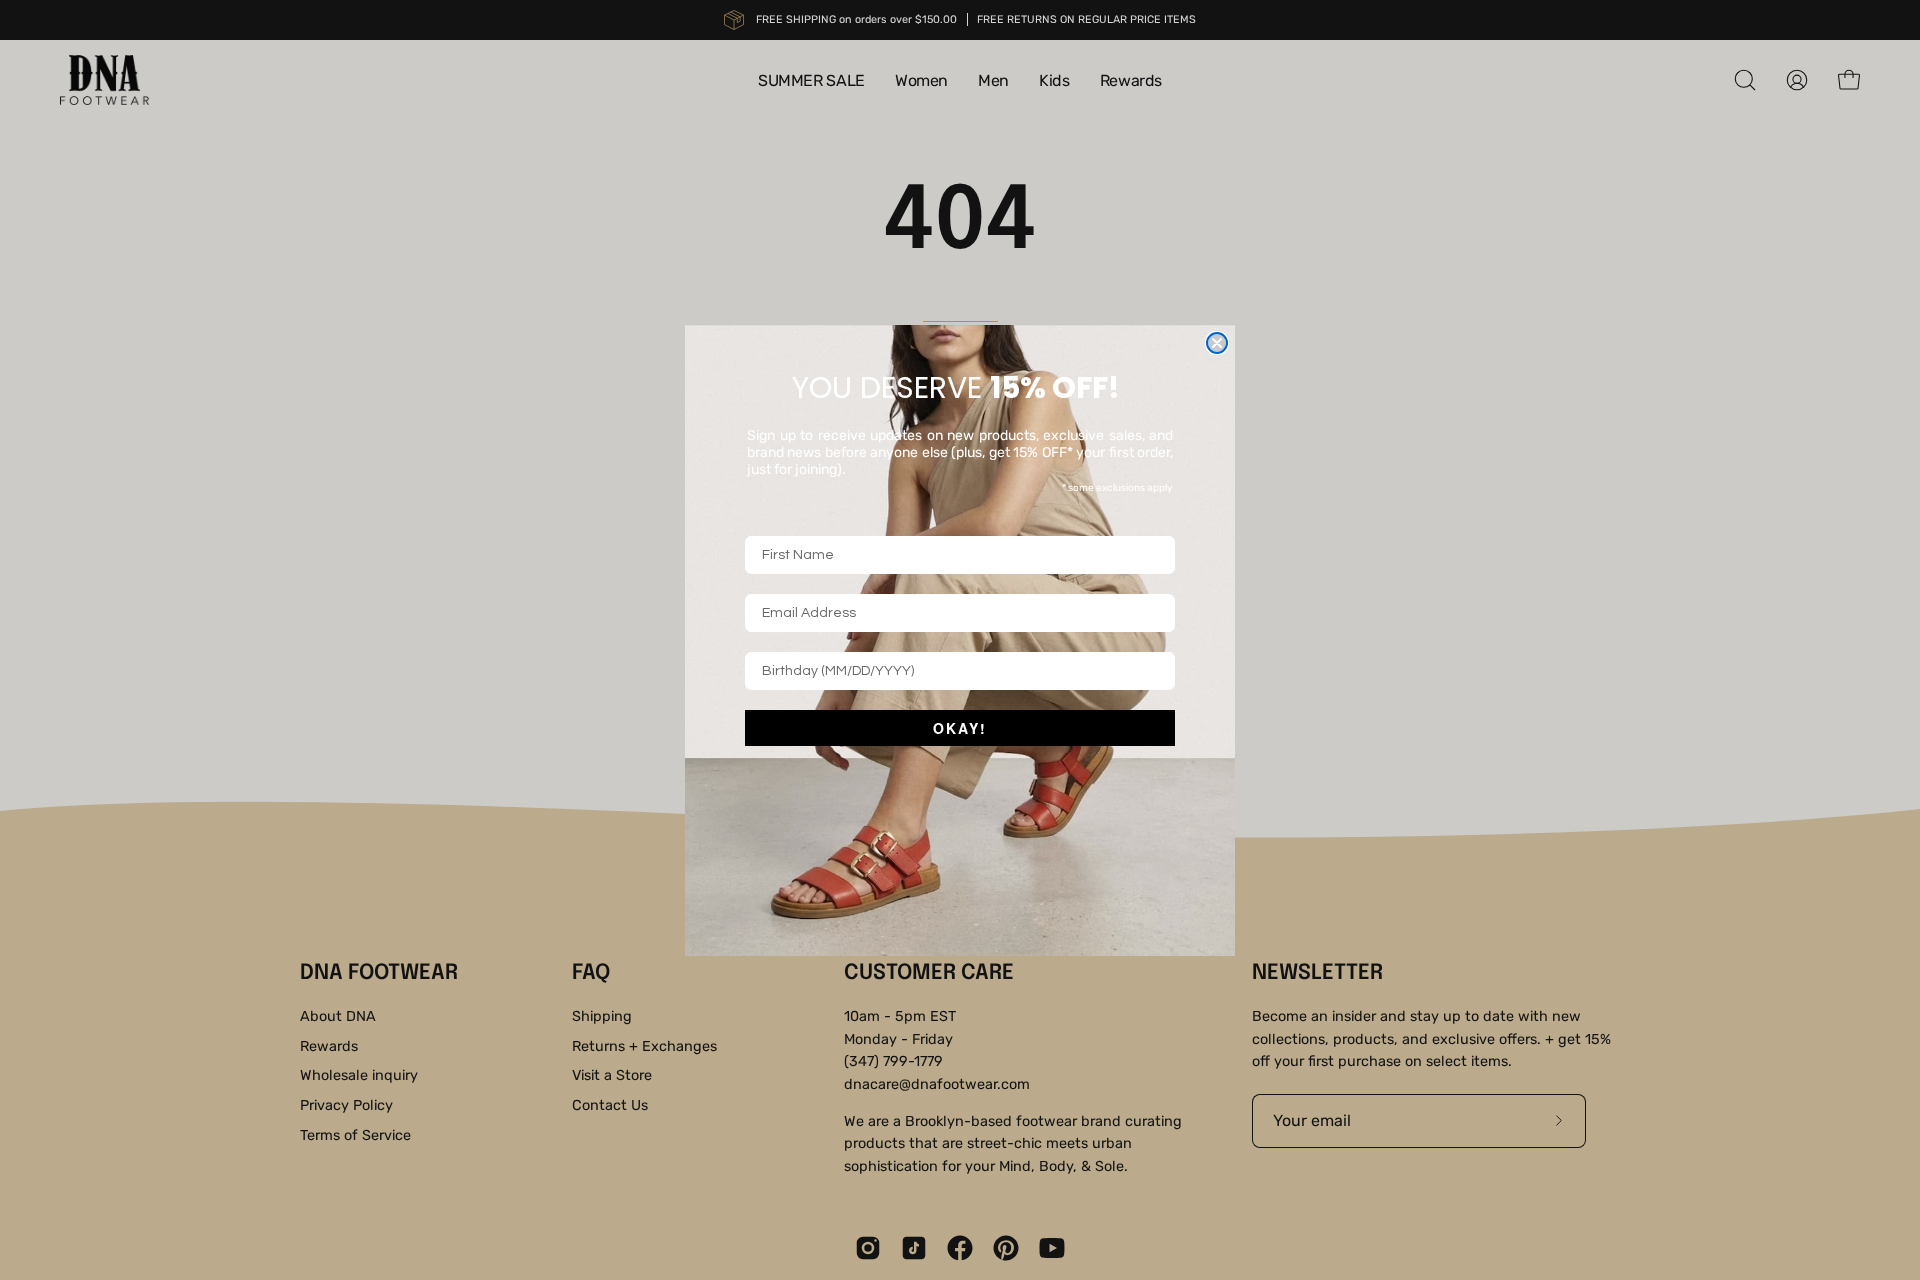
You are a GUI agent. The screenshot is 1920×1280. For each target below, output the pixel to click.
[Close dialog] (1217, 343)
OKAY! (960, 728)
